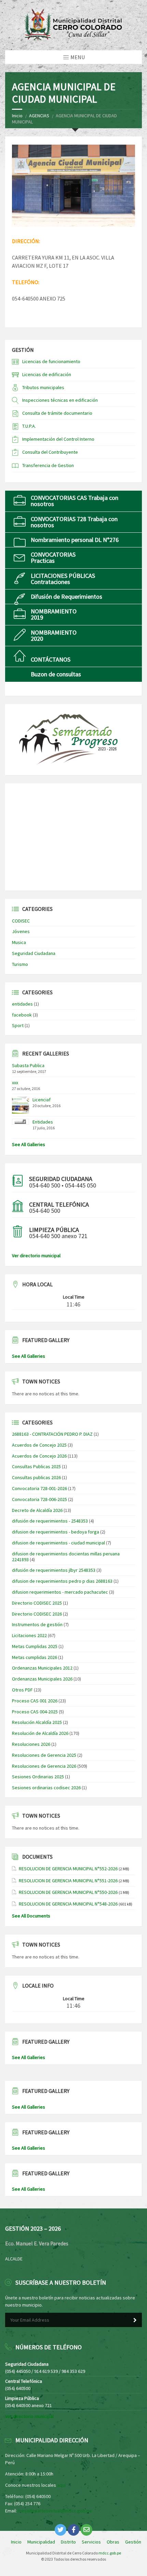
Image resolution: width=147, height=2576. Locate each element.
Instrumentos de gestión (37, 1624)
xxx (15, 1083)
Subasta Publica (28, 1065)
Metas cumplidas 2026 (35, 1657)
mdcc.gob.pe (110, 2553)
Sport (18, 1025)
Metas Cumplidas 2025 (35, 1646)
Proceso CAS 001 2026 (35, 1701)
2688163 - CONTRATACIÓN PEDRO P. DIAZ (52, 1434)
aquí (61, 2485)
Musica (19, 942)
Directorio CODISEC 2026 (37, 1614)
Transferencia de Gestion (48, 465)
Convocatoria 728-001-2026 (39, 1488)
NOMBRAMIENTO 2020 (54, 635)
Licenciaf (42, 1100)
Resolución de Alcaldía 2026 (40, 1733)
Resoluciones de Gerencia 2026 (44, 1766)
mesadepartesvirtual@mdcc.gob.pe (55, 2511)
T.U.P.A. (29, 426)
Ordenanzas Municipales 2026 (42, 1679)
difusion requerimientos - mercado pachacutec (60, 1592)
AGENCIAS (39, 116)
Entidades (43, 1122)
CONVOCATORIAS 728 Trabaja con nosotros (74, 522)
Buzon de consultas (56, 674)
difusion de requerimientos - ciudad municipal (58, 1543)
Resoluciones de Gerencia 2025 (44, 1755)
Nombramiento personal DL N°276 (75, 540)
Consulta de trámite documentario (57, 413)
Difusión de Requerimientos (66, 596)
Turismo (20, 964)
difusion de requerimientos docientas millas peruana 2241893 (66, 1557)
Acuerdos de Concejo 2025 (39, 1445)
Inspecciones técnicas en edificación (60, 400)
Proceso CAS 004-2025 (35, 1712)
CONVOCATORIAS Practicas (53, 557)
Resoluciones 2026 (31, 1744)
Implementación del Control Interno (58, 439)
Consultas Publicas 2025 (36, 1466)
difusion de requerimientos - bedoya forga (56, 1532)
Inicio (17, 116)
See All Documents (31, 1916)
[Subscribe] (135, 2320)
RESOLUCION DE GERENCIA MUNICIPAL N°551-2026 (68, 1881)
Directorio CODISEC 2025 (37, 1603)
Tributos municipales (43, 387)
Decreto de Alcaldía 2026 (37, 1510)
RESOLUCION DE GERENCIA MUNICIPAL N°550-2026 (68, 1892)
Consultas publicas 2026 (36, 1477)
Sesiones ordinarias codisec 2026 (46, 1788)
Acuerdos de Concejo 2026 (39, 1456)
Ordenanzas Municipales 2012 (42, 1668)
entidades (22, 1004)
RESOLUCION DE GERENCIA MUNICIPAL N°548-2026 (68, 1904)
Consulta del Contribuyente (50, 452)
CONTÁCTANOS (51, 659)
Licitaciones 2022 (29, 1635)
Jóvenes (21, 931)
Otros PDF (22, 1690)
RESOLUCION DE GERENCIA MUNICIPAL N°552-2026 (68, 1869)
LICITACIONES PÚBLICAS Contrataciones (63, 579)
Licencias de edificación (47, 374)
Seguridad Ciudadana (34, 953)
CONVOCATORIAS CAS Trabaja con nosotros (75, 501)
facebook (22, 1015)
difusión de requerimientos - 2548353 (50, 1521)
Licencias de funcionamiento (51, 361)
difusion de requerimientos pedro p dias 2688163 (62, 1581)
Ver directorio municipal (36, 1256)
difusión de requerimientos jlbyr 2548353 (54, 1570)
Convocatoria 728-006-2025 (39, 1499)
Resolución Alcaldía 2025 (37, 1722)
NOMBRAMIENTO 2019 (54, 614)
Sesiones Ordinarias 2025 (38, 1777)
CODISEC (21, 921)
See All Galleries (29, 1144)
